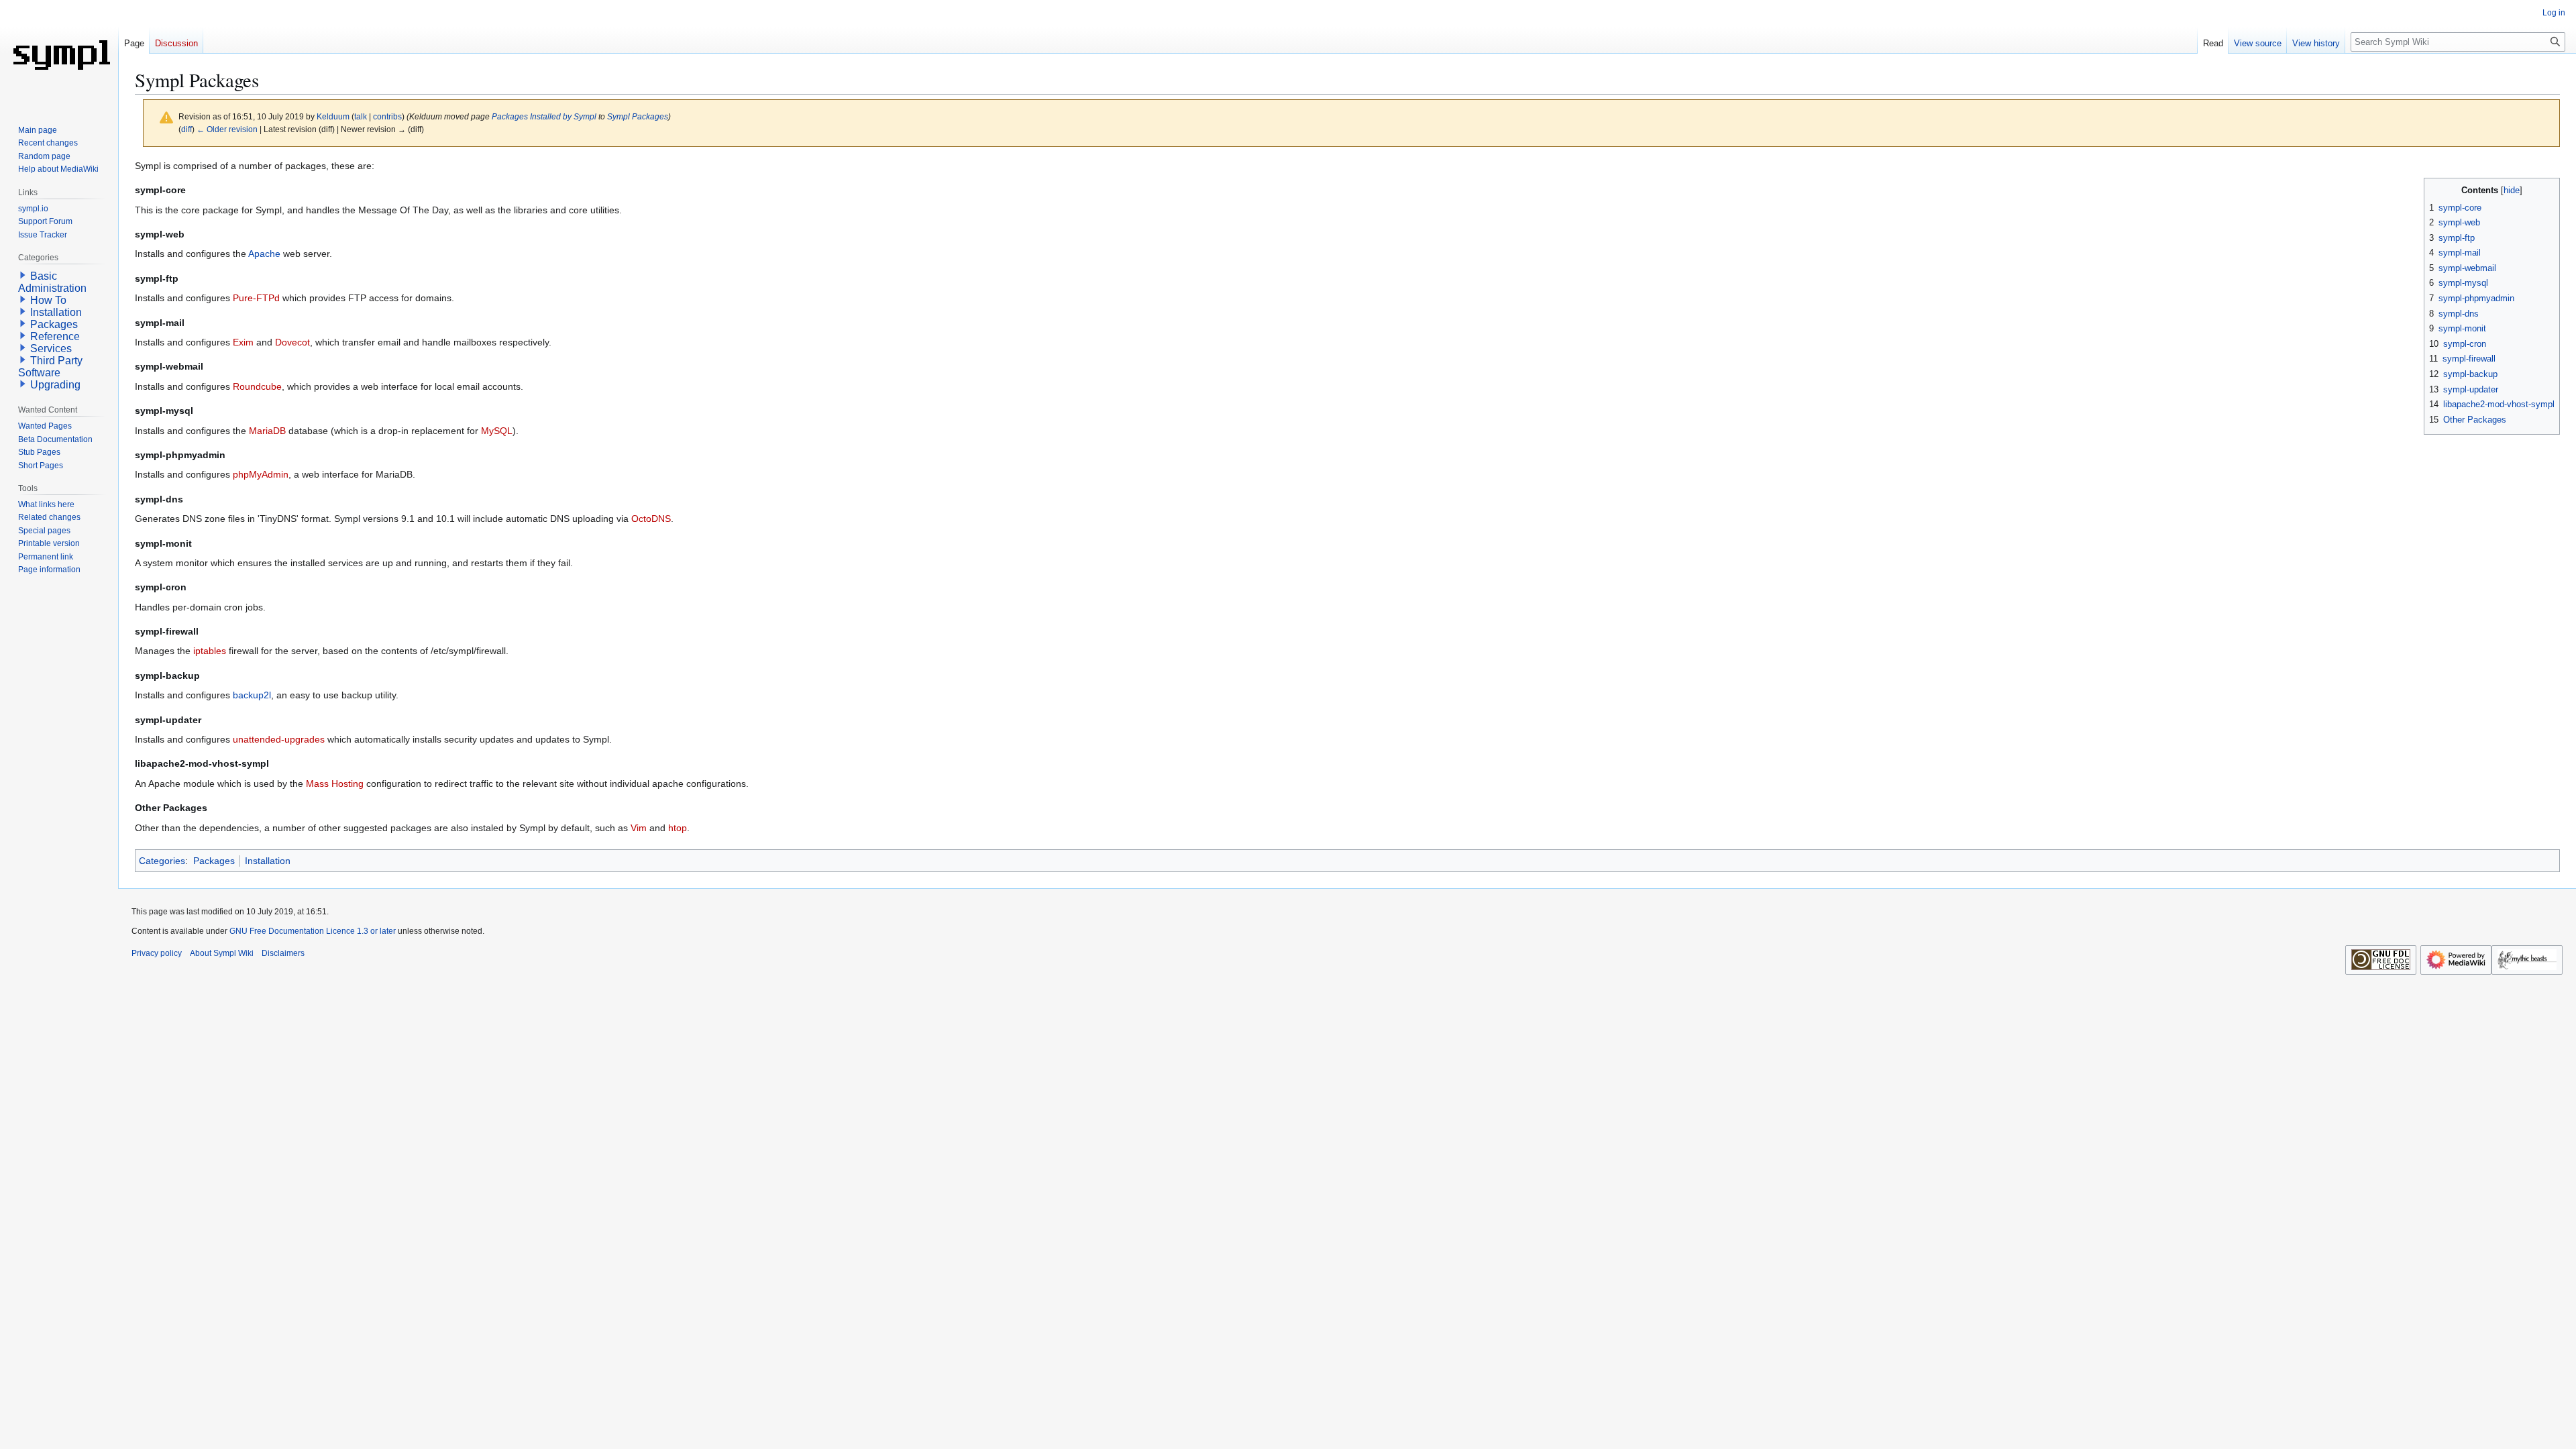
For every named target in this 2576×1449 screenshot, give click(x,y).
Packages (214, 861)
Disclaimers (283, 953)
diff (186, 129)
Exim (243, 342)
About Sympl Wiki (222, 953)
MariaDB (267, 431)
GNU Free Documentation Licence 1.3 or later (313, 931)
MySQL (497, 431)
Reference (55, 336)
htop (678, 828)
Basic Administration (52, 282)
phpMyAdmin (261, 474)
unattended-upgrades (279, 739)
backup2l (252, 695)
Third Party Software (50, 367)
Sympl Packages (638, 116)
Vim (639, 828)
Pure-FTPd (256, 298)
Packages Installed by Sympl (544, 116)
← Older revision (227, 129)
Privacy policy (157, 953)
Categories (162, 861)
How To (48, 300)
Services (51, 348)
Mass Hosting (335, 784)
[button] (23, 275)
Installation (268, 861)
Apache (264, 254)
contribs (387, 116)
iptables (210, 651)
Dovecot (292, 342)
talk (361, 116)
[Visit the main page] (59, 54)
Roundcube (257, 386)
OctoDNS (651, 519)
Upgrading (55, 385)
